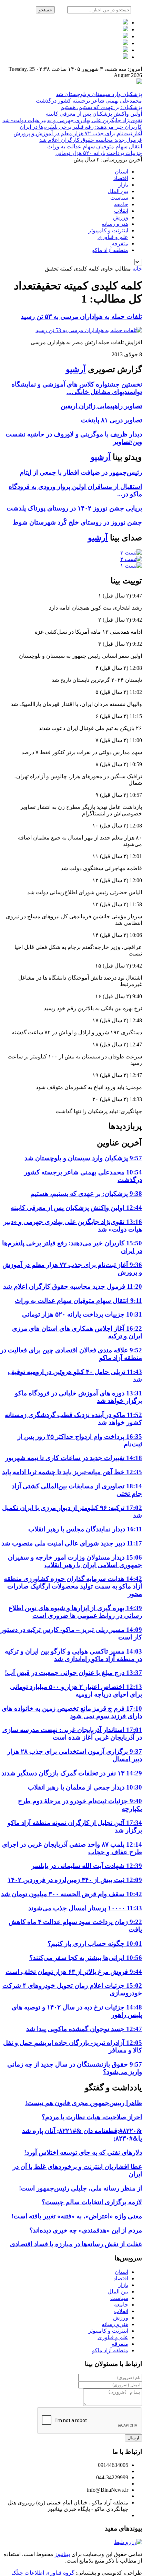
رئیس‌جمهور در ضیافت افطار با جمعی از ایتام (81, 472)
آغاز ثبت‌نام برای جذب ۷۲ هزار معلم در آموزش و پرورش (78, 133)
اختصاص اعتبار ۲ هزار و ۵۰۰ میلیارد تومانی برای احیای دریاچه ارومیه (76, 1691)
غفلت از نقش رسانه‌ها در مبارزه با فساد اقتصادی (76, 2244)
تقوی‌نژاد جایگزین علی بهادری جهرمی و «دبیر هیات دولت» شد (72, 120)
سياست (119, 198)
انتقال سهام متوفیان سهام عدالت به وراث (95, 146)
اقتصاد (121, 178)
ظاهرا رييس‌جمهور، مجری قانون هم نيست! (84, 2103)
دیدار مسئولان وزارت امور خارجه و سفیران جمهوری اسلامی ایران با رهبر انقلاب (75, 1561)
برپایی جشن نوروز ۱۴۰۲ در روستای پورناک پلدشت (74, 508)
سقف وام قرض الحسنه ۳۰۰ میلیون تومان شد (72, 1894)
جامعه (121, 204)
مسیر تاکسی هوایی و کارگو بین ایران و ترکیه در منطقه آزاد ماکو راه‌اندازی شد (73, 1655)
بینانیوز (62, 2554)
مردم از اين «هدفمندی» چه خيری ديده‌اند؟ (86, 2230)
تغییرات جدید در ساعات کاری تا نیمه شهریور (74, 1458)
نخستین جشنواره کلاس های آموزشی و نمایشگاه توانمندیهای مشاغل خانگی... (77, 388)
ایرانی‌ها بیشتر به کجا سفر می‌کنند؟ (86, 1958)
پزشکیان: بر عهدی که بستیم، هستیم (101, 107)
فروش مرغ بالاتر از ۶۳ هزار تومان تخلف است (74, 1972)
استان (121, 172)
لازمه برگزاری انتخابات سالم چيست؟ (92, 2202)
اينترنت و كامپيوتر (108, 230)
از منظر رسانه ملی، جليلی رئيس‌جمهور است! (80, 2188)
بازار (123, 185)
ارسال (133, 2438)
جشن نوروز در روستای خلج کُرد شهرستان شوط (77, 522)
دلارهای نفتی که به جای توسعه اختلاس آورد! (83, 2152)
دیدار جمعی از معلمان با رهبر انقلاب (85, 1787)
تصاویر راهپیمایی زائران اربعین (101, 406)
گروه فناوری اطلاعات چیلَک (43, 2573)
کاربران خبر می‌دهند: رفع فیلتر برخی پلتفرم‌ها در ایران (81, 127)
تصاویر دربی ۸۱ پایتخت (111, 420)
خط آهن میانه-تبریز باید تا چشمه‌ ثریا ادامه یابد (72, 1472)
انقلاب (121, 211)
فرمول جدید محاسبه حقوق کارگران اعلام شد (91, 140)
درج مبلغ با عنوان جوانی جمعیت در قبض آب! (73, 1673)
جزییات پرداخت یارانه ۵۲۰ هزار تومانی (99, 153)
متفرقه (120, 244)
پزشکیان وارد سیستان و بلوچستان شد (99, 94)
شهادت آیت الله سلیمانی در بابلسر (87, 1866)
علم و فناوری (113, 237)
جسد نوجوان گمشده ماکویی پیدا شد (84, 2029)
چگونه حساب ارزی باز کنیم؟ (95, 1944)
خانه (137, 269)
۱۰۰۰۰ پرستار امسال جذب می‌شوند (85, 1908)
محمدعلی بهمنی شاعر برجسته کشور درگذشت (89, 101)
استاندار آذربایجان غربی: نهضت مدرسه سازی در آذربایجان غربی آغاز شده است (72, 1734)
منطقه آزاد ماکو (110, 250)
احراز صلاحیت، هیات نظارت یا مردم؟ (92, 2117)
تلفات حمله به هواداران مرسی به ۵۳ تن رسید (81, 316)
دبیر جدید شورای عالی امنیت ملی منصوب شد (72, 1543)
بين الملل (118, 191)
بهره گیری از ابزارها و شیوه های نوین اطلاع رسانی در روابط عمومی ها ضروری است (75, 1612)
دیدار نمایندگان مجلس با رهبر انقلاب (85, 1529)
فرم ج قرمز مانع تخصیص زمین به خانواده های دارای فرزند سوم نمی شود (72, 1712)
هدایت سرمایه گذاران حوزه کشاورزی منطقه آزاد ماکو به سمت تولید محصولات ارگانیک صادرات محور (73, 1586)
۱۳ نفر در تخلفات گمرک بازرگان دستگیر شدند (72, 1773)
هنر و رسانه (115, 224)
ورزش (121, 217)
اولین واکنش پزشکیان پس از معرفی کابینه (94, 114)
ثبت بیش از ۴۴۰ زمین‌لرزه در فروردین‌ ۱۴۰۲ (75, 1880)
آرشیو (76, 369)
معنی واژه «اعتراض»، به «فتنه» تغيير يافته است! (77, 2216)
